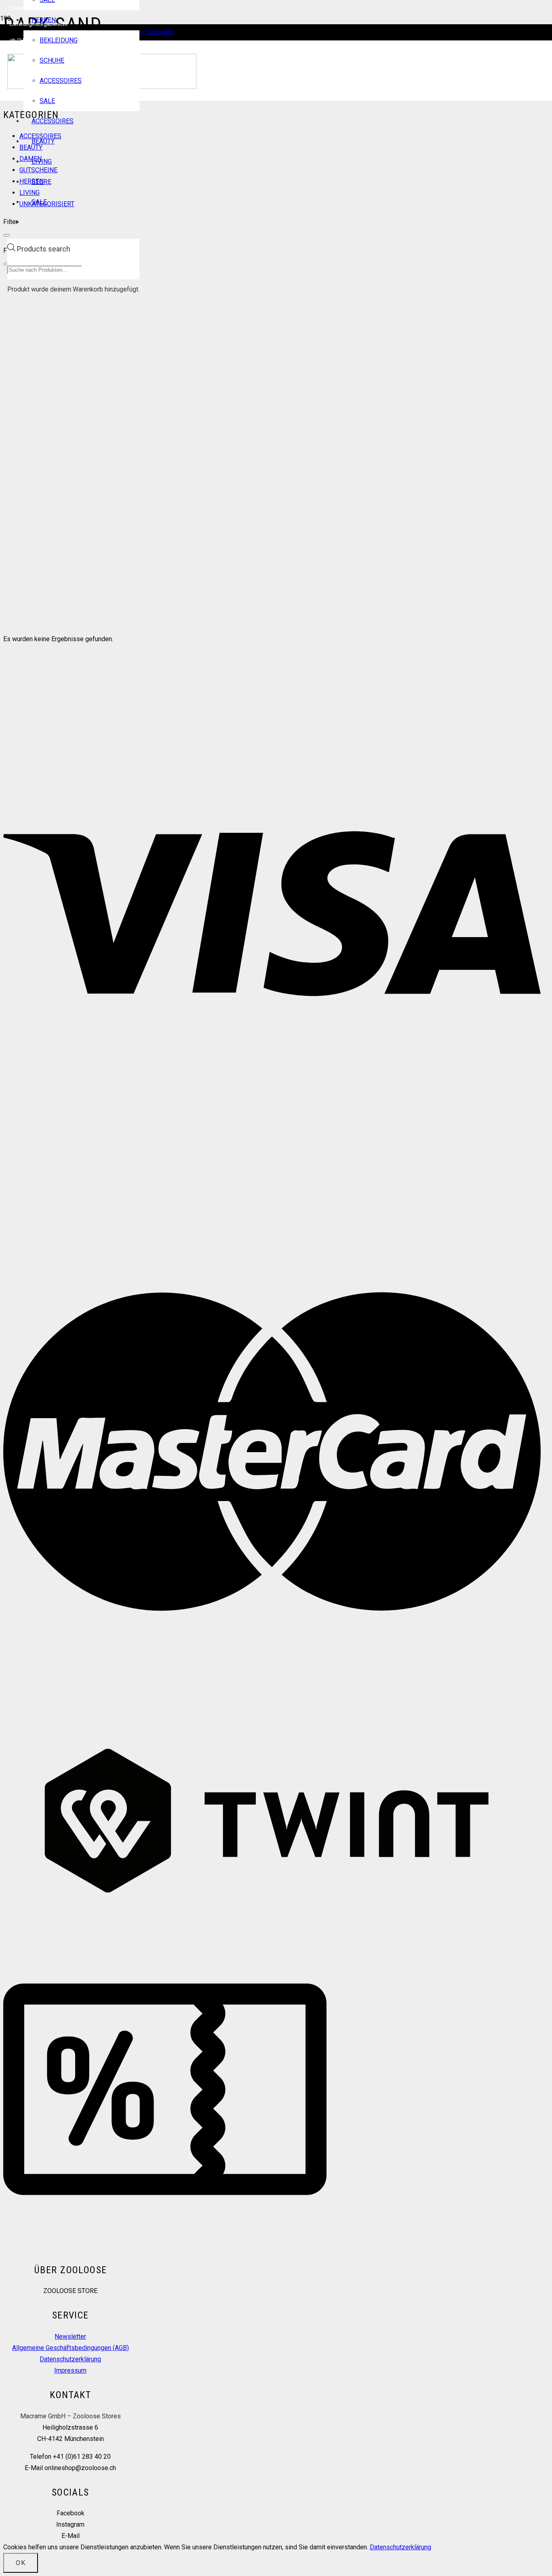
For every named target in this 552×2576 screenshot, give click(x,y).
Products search (44, 249)
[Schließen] (6, 235)
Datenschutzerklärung (70, 2359)
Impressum (70, 2370)
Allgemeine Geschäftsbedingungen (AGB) (71, 2348)
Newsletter (70, 2336)
